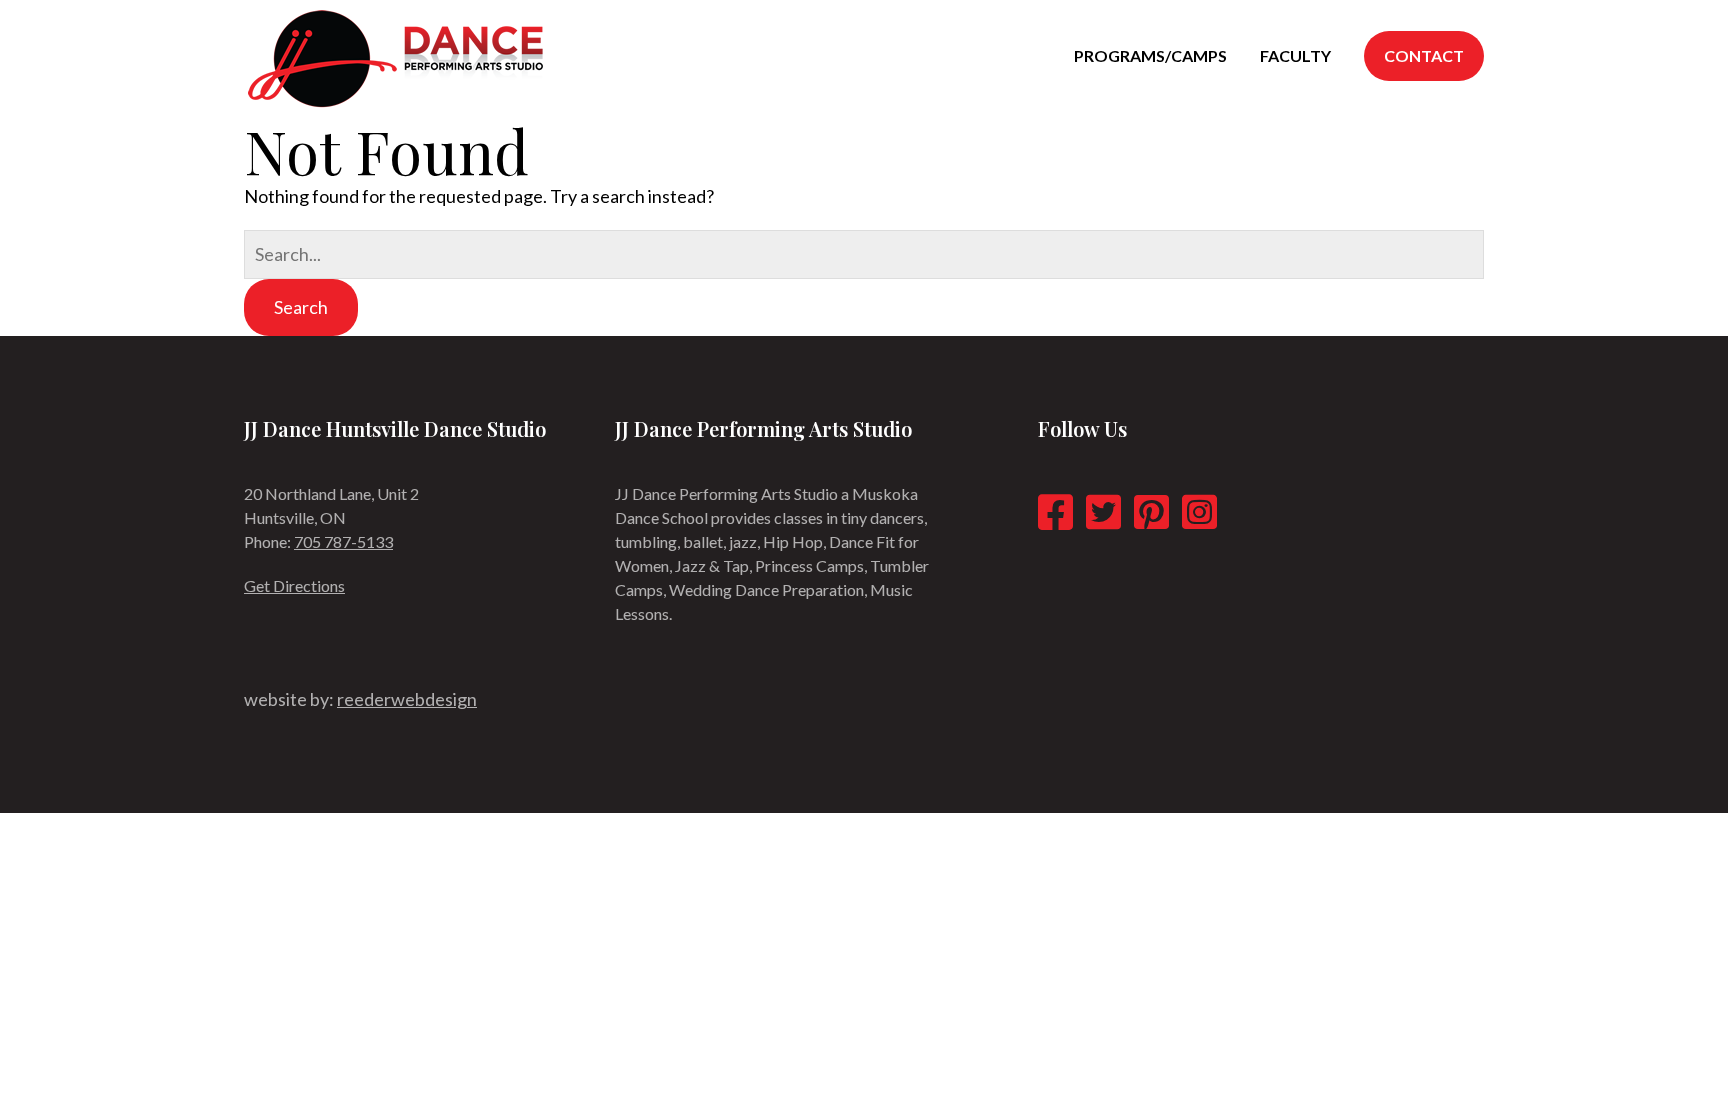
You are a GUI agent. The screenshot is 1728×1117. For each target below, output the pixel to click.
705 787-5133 (343, 541)
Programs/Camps (1150, 55)
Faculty (1295, 55)
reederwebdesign (407, 699)
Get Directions (294, 585)
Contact (1424, 55)
